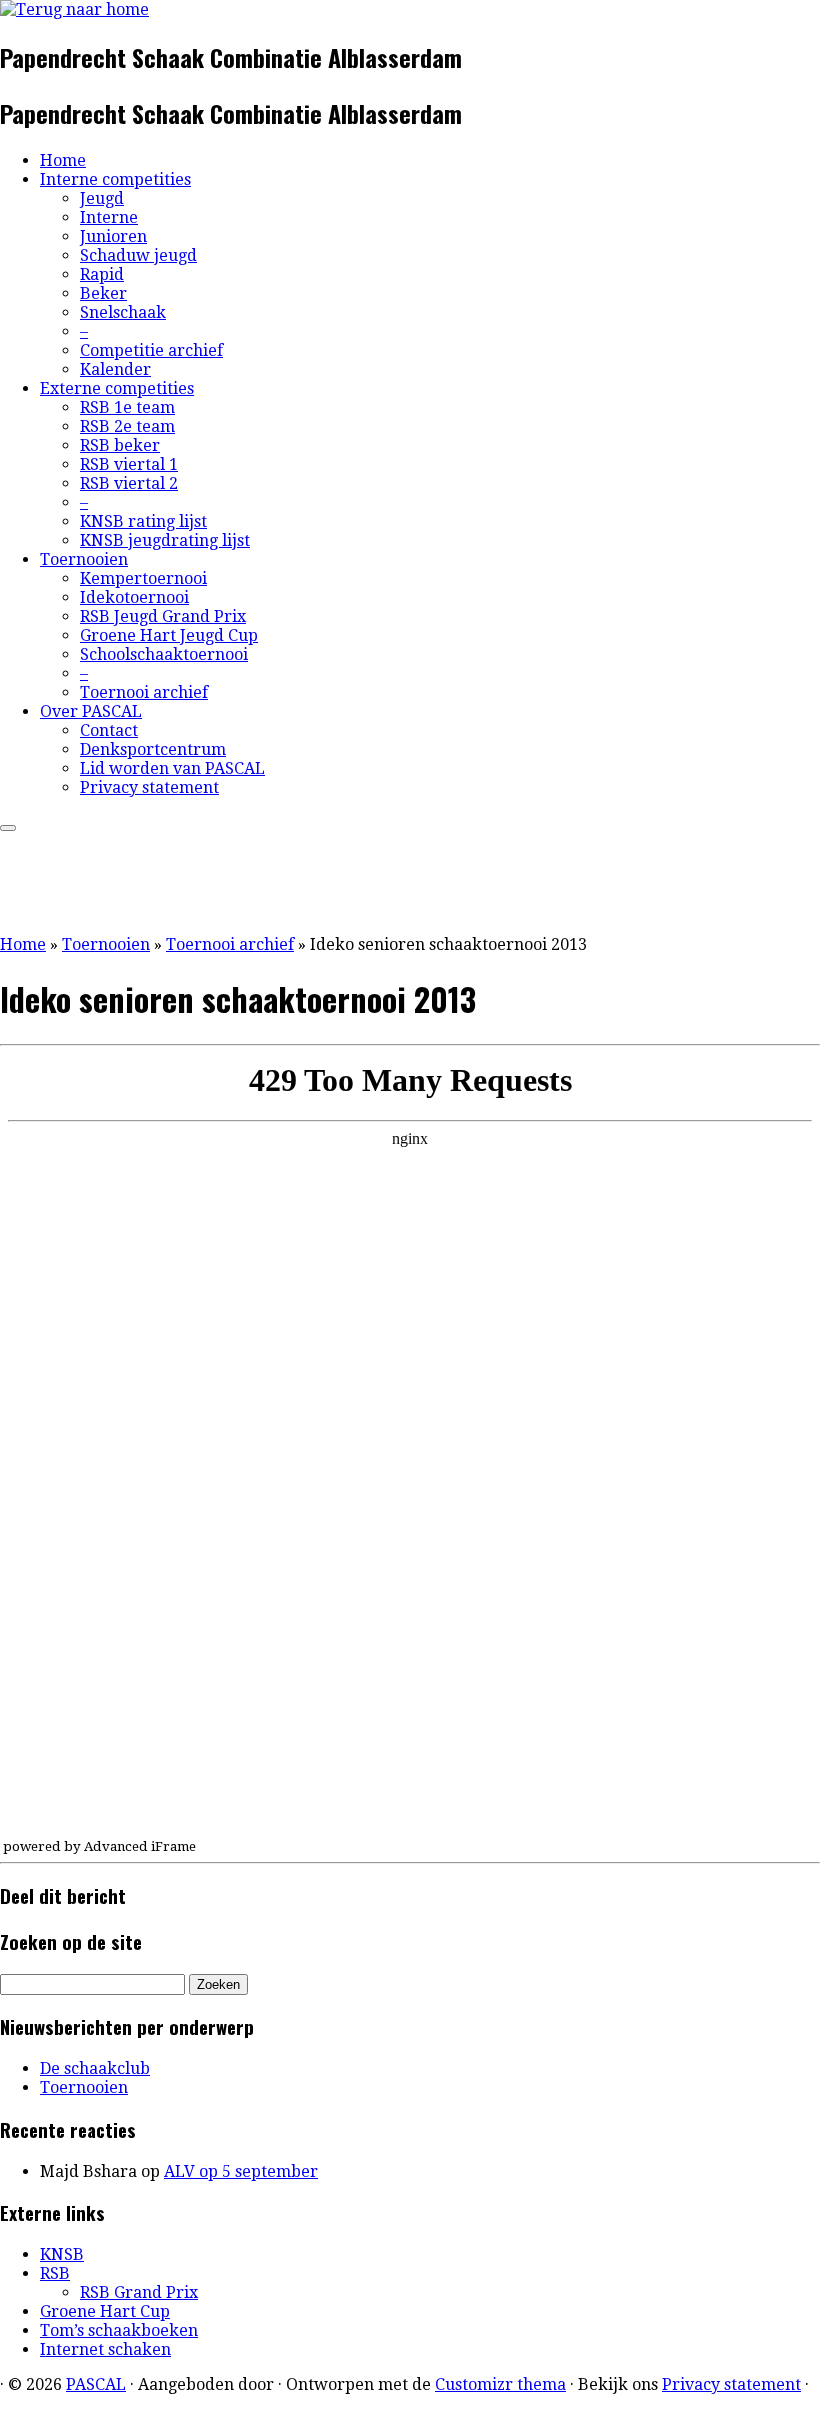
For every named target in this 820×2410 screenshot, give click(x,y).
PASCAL (96, 2384)
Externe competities (117, 388)
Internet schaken (105, 2349)
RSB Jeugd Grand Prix (163, 616)
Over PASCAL (91, 711)
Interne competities (115, 179)
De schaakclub (95, 2068)
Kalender (115, 369)
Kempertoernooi (143, 578)
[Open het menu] (8, 828)
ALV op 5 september (241, 2171)
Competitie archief (151, 350)
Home (63, 160)
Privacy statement (149, 787)
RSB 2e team (127, 426)
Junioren (113, 236)
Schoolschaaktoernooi (164, 654)
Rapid (102, 274)
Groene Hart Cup (105, 2311)
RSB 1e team (127, 407)
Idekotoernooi (134, 597)
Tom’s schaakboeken (119, 2330)
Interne (109, 217)
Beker (103, 293)
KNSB (62, 2254)
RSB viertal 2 (129, 483)
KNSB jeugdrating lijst (165, 540)
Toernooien (84, 559)
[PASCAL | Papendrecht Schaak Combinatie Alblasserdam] (74, 9)
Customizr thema (500, 2384)
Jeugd (102, 198)
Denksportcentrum (153, 749)
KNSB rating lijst (143, 521)
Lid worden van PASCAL (172, 768)
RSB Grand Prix (139, 2292)
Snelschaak (123, 312)
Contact (109, 730)
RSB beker (120, 445)
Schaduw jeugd (138, 255)
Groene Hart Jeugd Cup (169, 635)
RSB (55, 2273)
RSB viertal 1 (129, 464)
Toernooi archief (144, 692)
